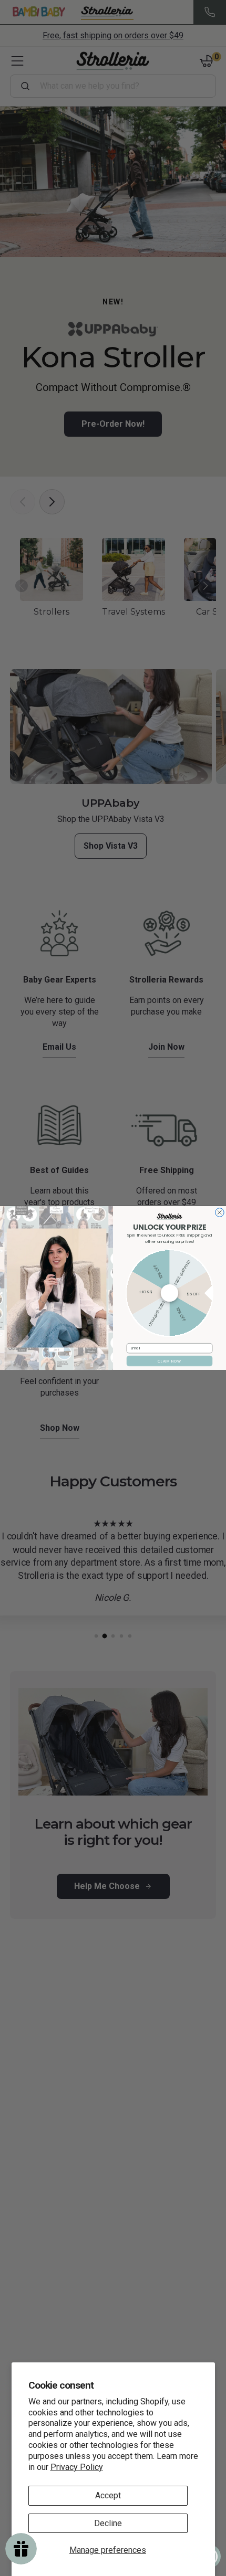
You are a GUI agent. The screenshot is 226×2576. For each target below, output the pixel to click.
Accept (108, 2495)
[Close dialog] (219, 1213)
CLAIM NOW (169, 1361)
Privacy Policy (77, 2467)
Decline (108, 2523)
